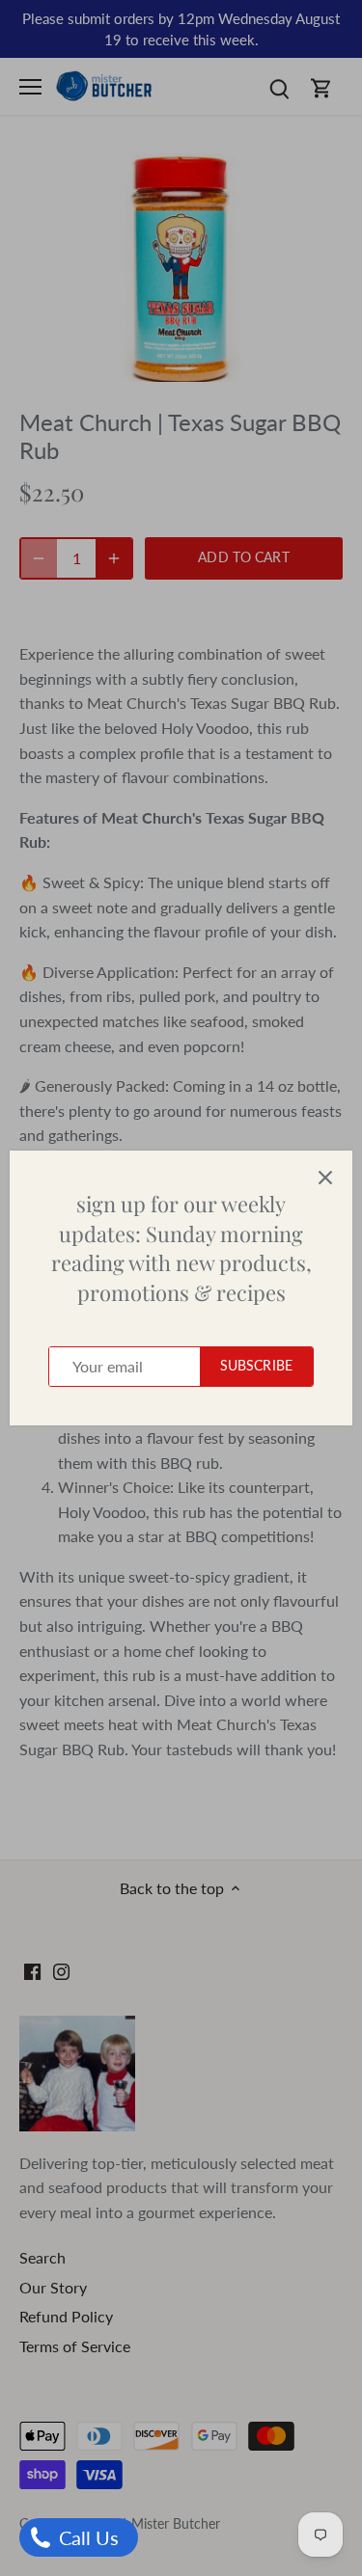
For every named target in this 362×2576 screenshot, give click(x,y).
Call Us (86, 2537)
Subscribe (256, 1366)
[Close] (325, 1178)
